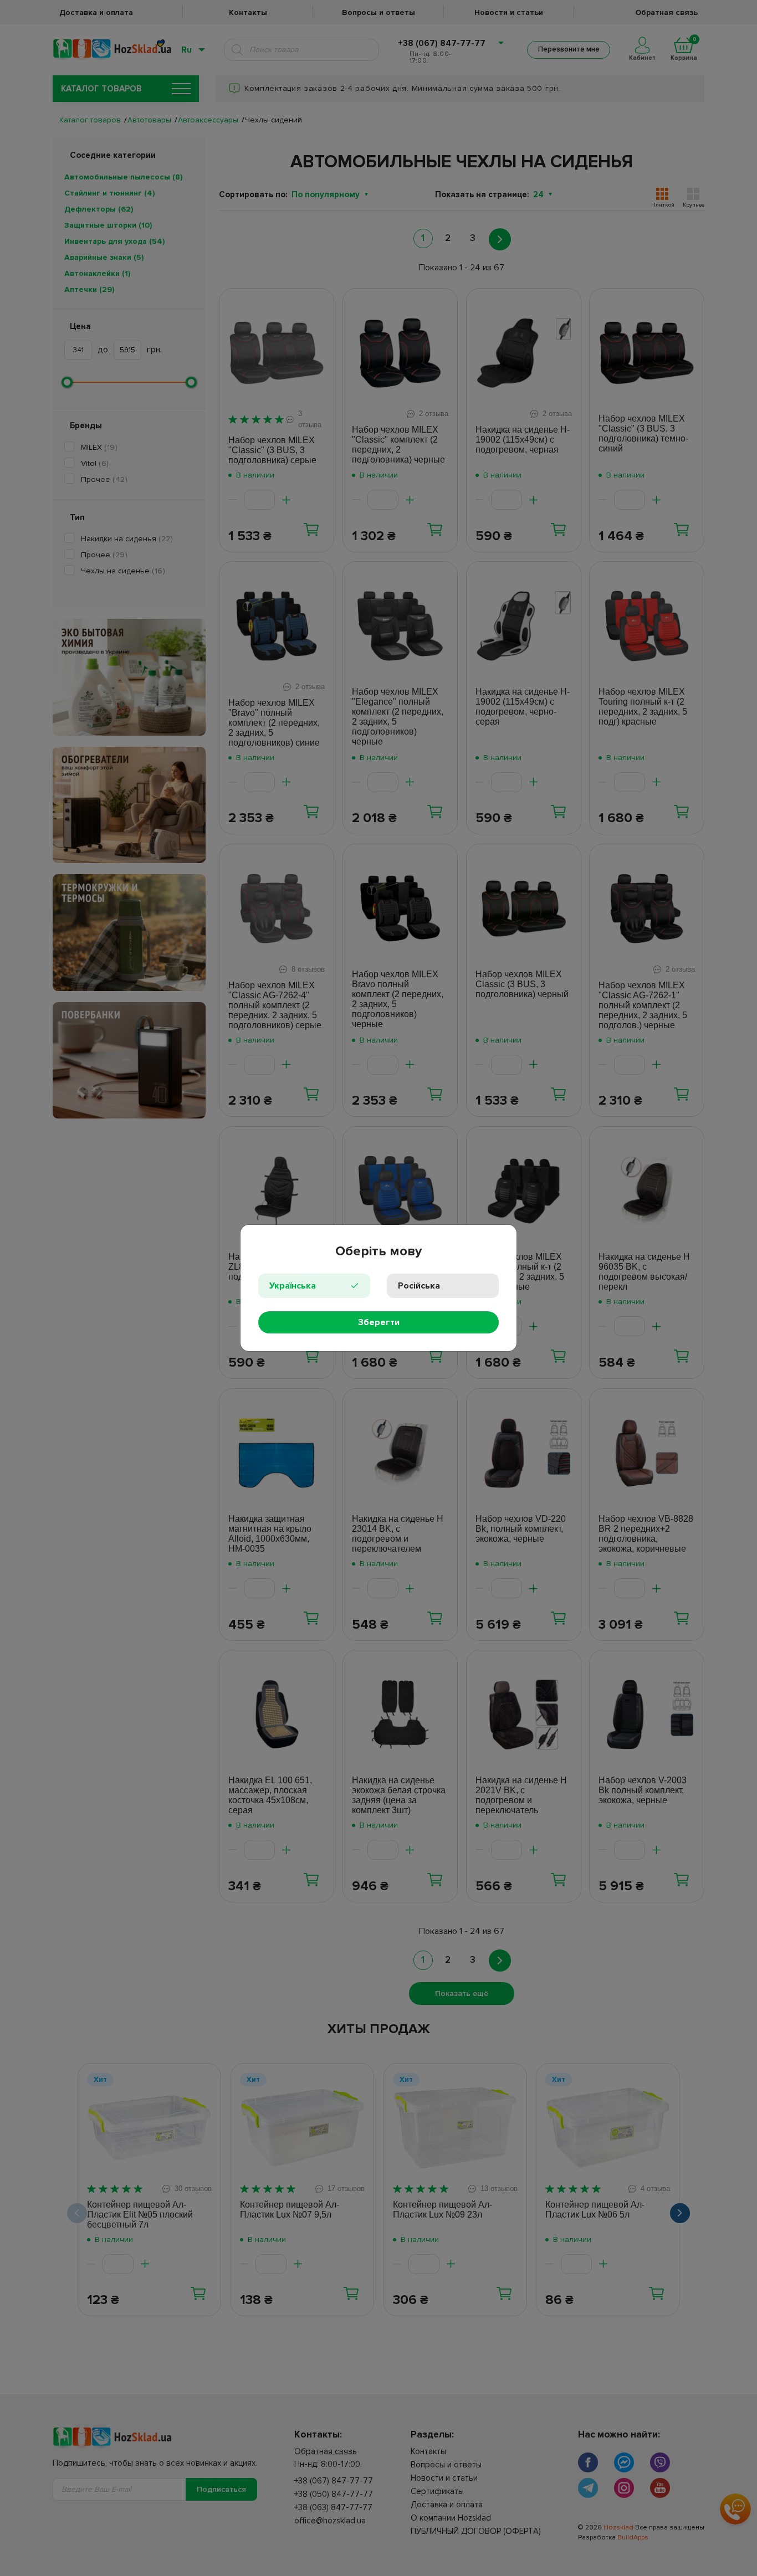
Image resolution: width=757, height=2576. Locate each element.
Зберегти (379, 1322)
